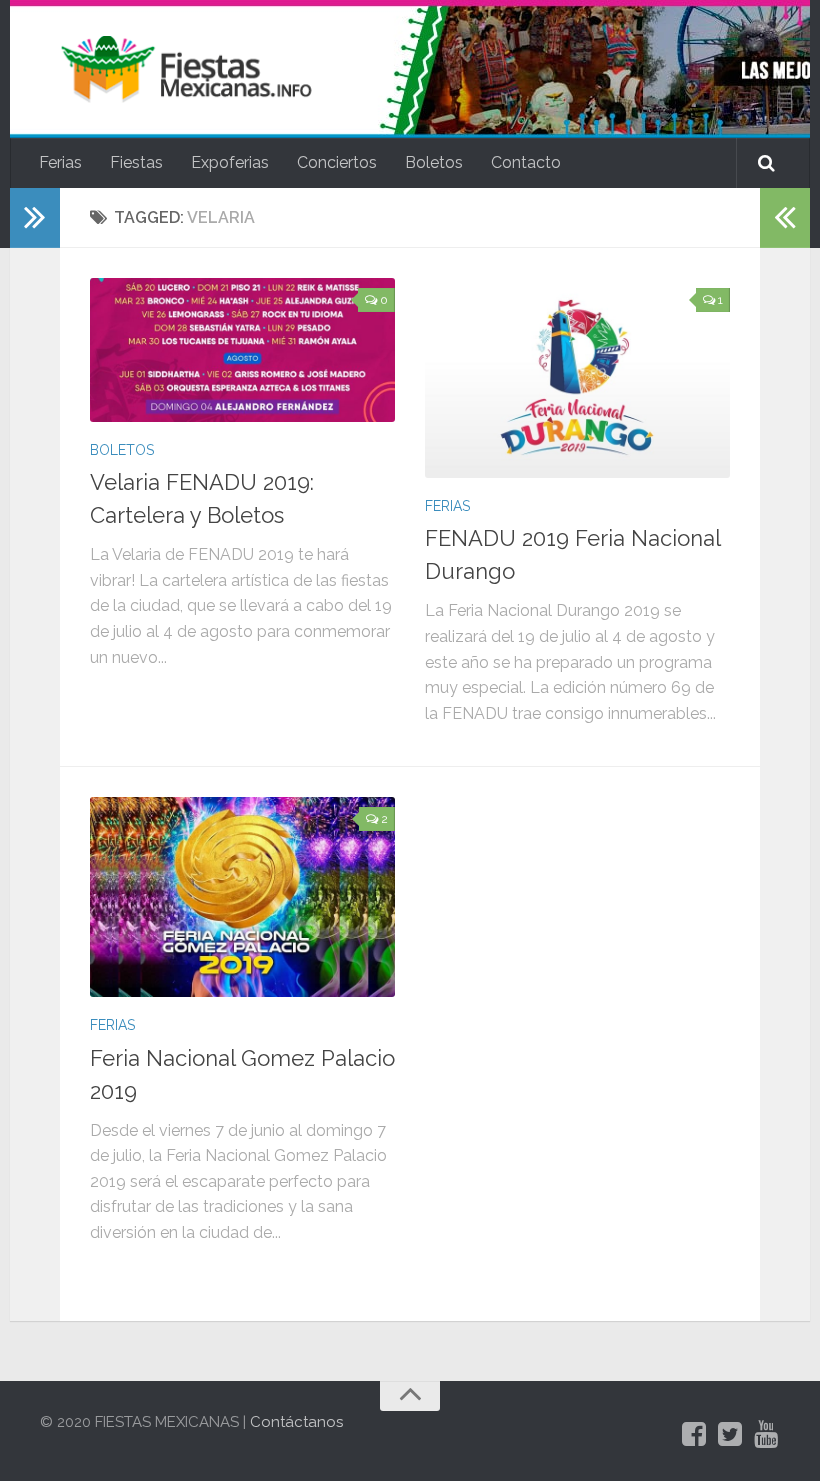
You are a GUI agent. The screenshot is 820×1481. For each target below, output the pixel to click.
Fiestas (136, 162)
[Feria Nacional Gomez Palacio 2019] (242, 897)
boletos (122, 450)
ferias (447, 506)
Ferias (60, 162)
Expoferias (230, 162)
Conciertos (337, 162)
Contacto (526, 162)
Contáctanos (296, 1422)
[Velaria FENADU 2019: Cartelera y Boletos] (242, 350)
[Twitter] (730, 1435)
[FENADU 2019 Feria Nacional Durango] (577, 378)
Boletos (434, 162)
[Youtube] (766, 1435)
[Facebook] (694, 1435)
